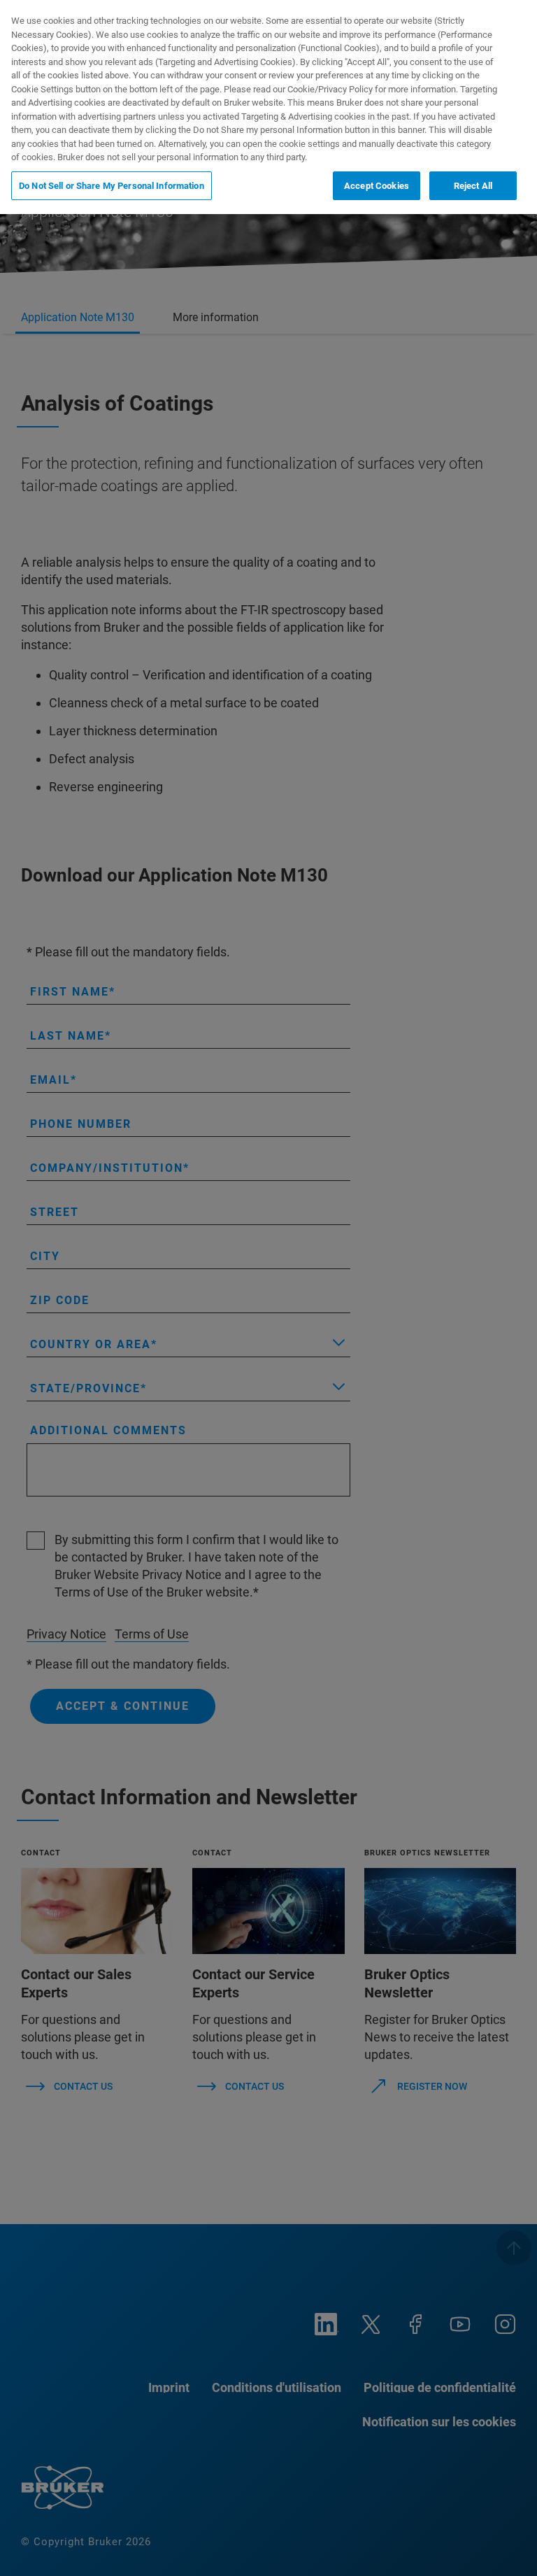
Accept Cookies (377, 186)
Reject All (473, 186)
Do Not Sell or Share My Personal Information (112, 186)
